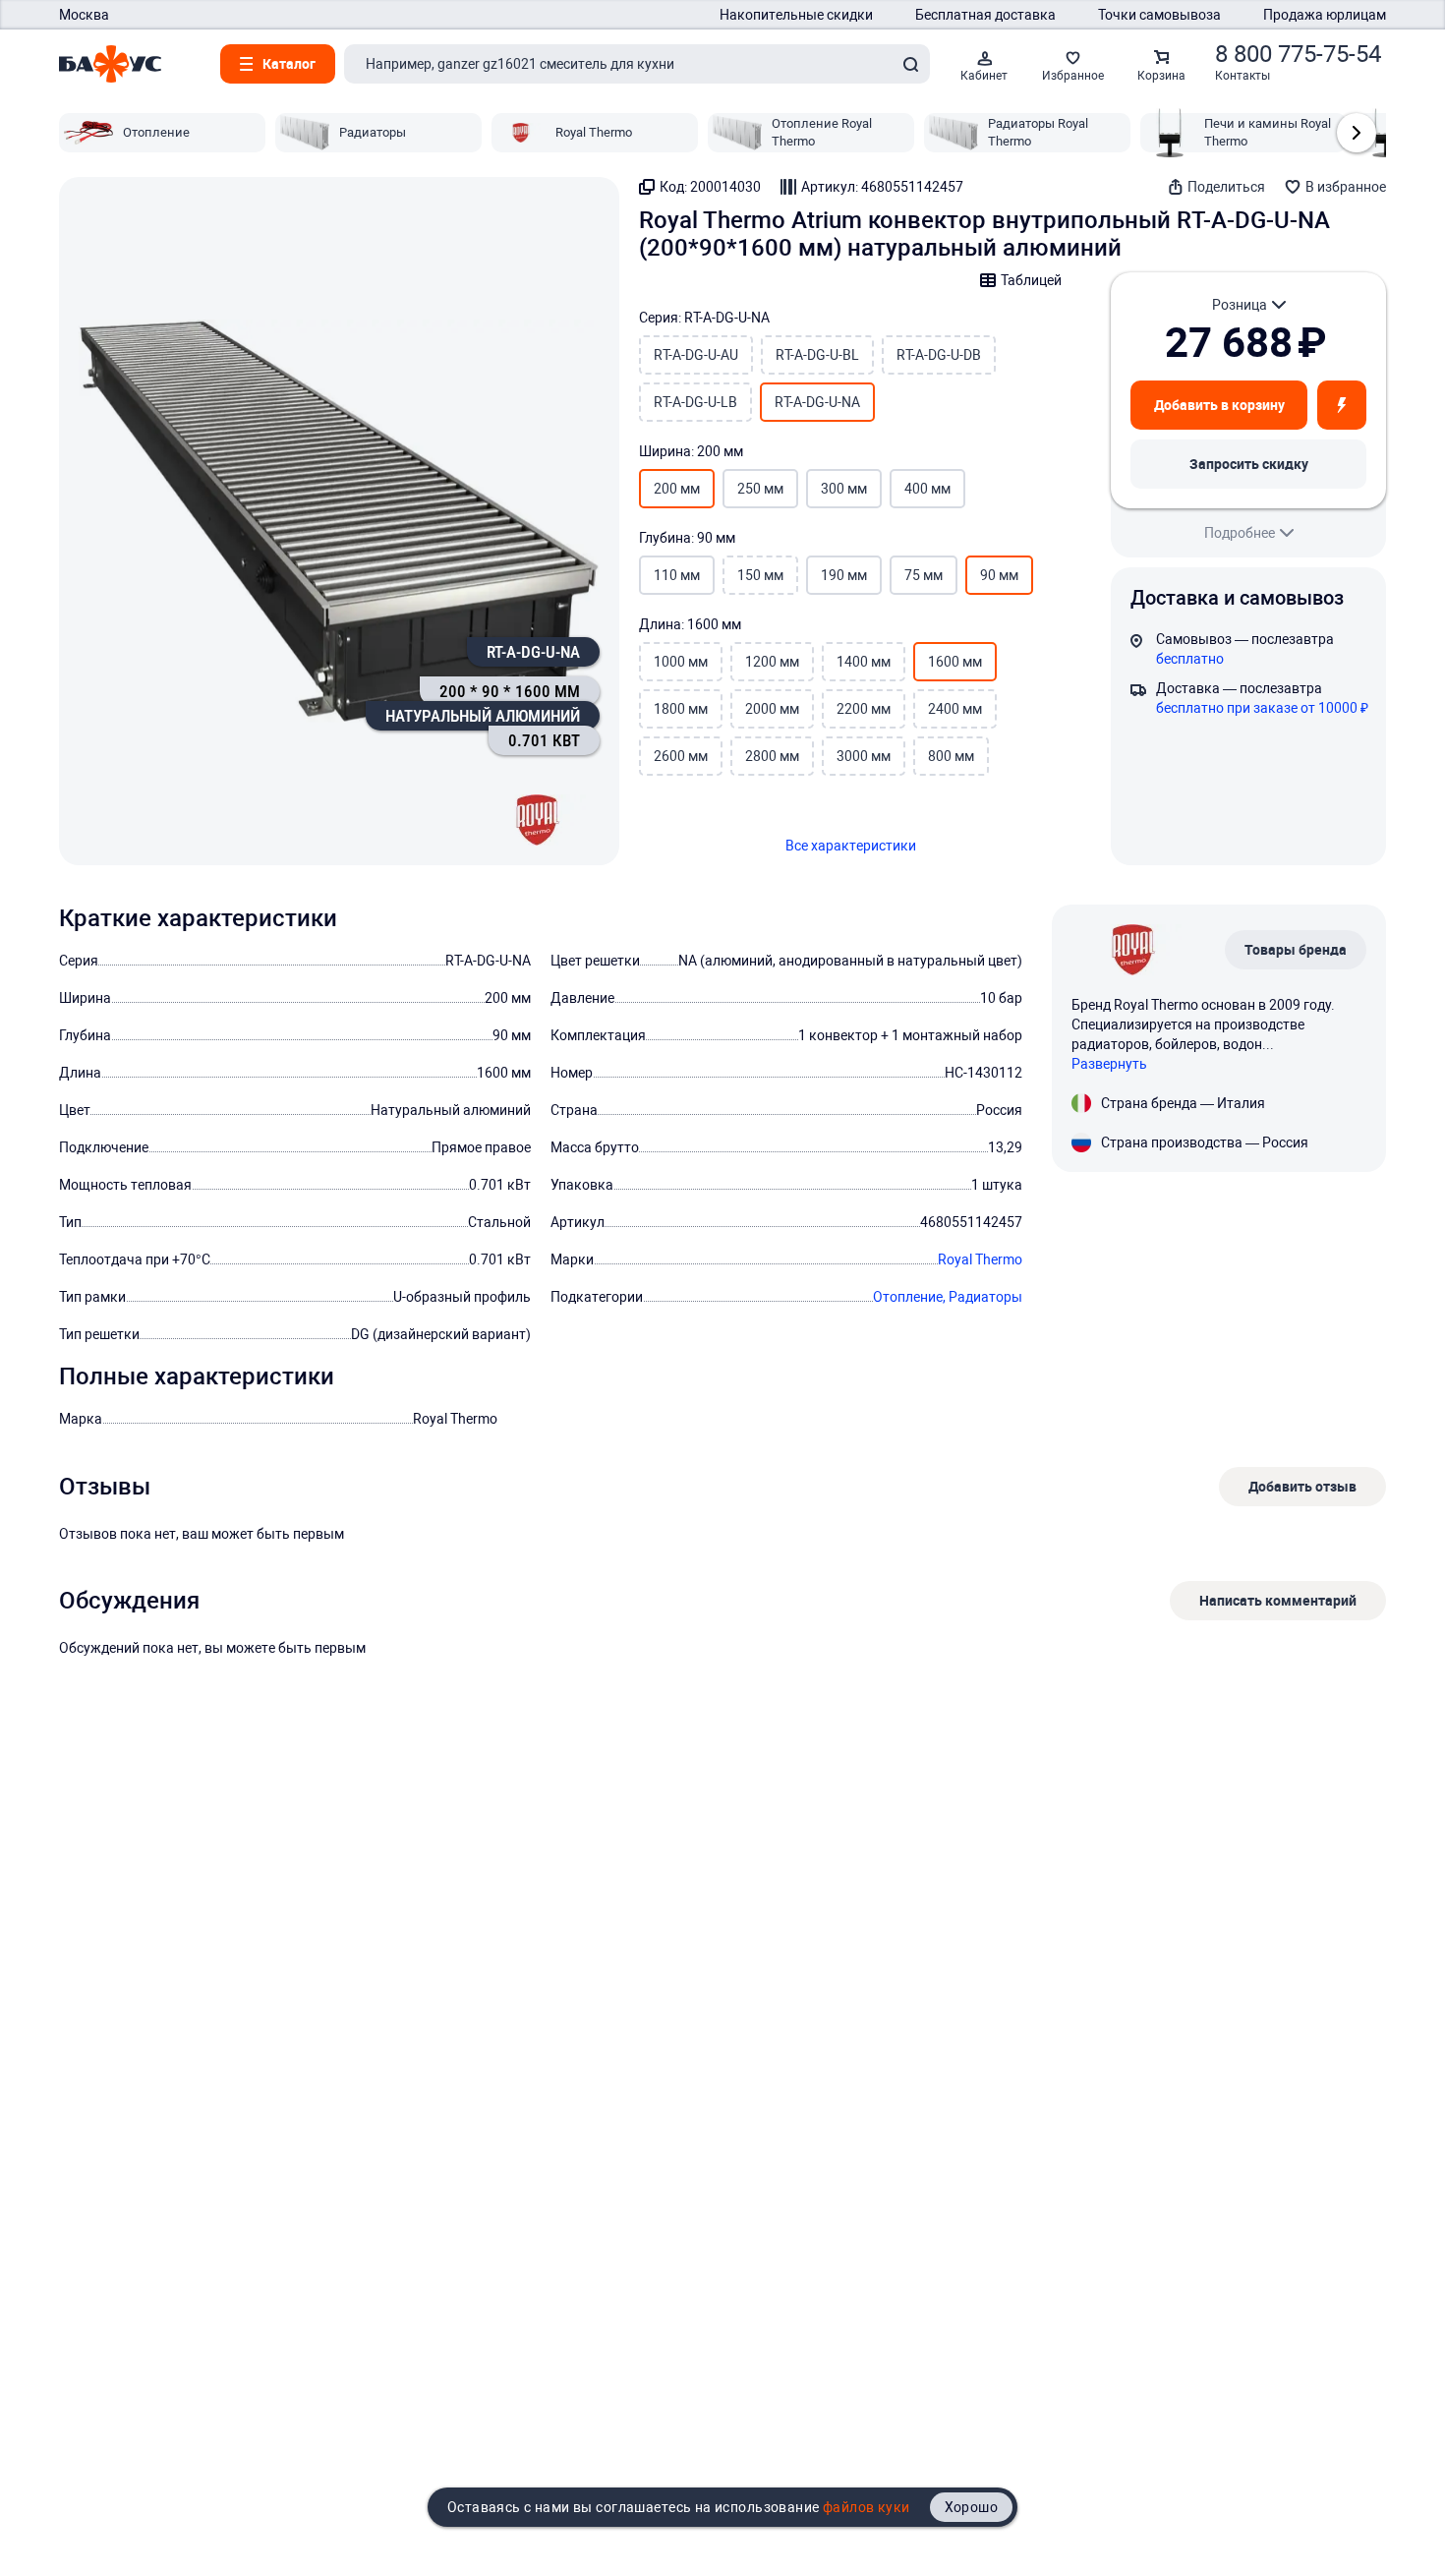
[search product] (910, 64)
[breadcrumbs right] (1357, 133)
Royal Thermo (980, 1259)
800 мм (951, 756)
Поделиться (1226, 187)
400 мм (927, 489)
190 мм (844, 575)
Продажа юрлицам (1325, 15)
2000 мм (772, 709)
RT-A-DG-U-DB (939, 355)
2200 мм (864, 709)
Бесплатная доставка (985, 15)
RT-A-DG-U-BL (817, 355)
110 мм (677, 575)
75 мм (924, 575)
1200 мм (772, 662)
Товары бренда (1296, 949)
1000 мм (681, 662)
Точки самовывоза (1159, 15)
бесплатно (1190, 659)
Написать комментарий (1278, 1600)
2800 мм (772, 756)
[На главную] (110, 64)
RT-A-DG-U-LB (695, 402)
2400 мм (955, 709)
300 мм (844, 489)
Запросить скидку (1249, 464)
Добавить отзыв (1302, 1486)
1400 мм (864, 662)
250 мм (760, 489)
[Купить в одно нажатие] (1342, 405)
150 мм (760, 575)
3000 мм (864, 756)
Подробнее (1240, 533)
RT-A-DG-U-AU (696, 355)
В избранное (1346, 187)
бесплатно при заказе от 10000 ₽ (1262, 708)
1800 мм (681, 709)
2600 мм (681, 756)
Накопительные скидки (796, 15)
